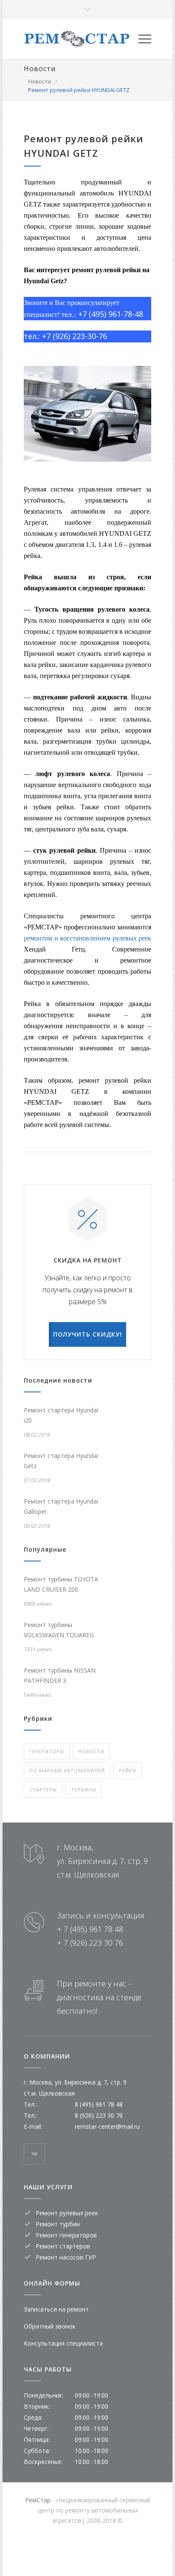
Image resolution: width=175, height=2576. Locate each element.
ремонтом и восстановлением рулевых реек (87, 938)
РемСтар (38, 2500)
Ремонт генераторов (66, 2235)
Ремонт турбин (58, 2224)
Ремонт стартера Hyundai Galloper (61, 1506)
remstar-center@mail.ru (107, 2126)
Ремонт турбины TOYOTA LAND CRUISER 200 (61, 1584)
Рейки (128, 1770)
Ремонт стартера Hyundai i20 (61, 1415)
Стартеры (43, 1790)
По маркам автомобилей (67, 1770)
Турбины (84, 1790)
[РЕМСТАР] (81, 39)
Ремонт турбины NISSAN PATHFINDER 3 (60, 1675)
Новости (40, 69)
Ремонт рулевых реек (67, 2213)
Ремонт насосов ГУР (66, 2257)
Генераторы (47, 1751)
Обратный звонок (50, 2326)
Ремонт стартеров (63, 2246)
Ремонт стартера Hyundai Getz (61, 1461)
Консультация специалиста (63, 2343)
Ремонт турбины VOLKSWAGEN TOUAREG (59, 1630)
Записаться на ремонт (56, 2309)
